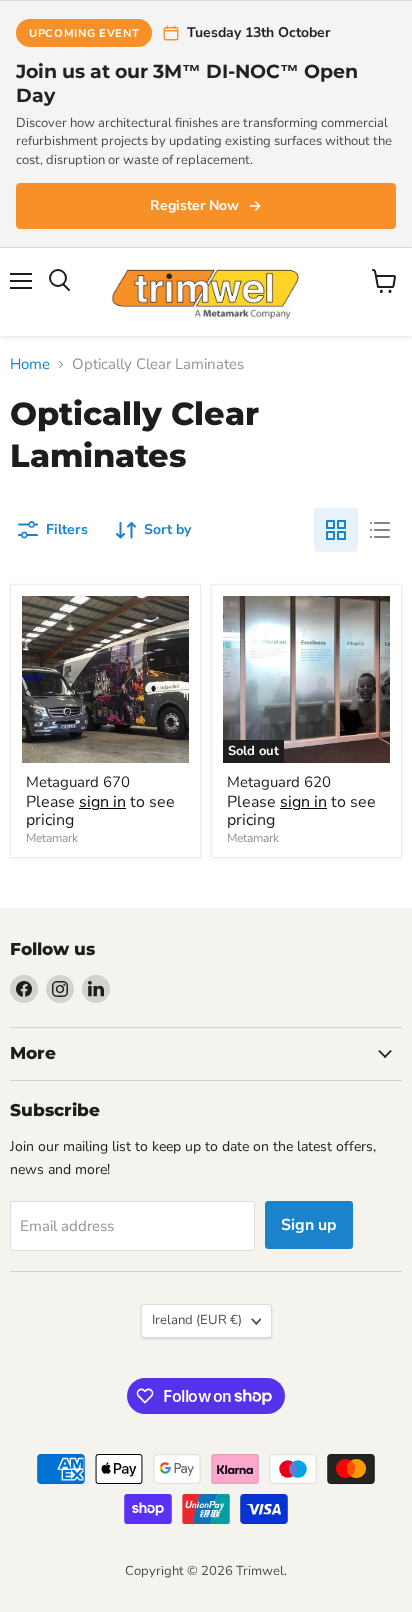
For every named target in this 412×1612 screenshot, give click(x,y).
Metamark (52, 838)
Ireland (197, 1320)
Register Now (194, 205)
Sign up (309, 1225)
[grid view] (336, 530)
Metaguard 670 (78, 782)
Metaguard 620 (279, 782)
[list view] (380, 530)
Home (30, 364)
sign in (102, 802)
